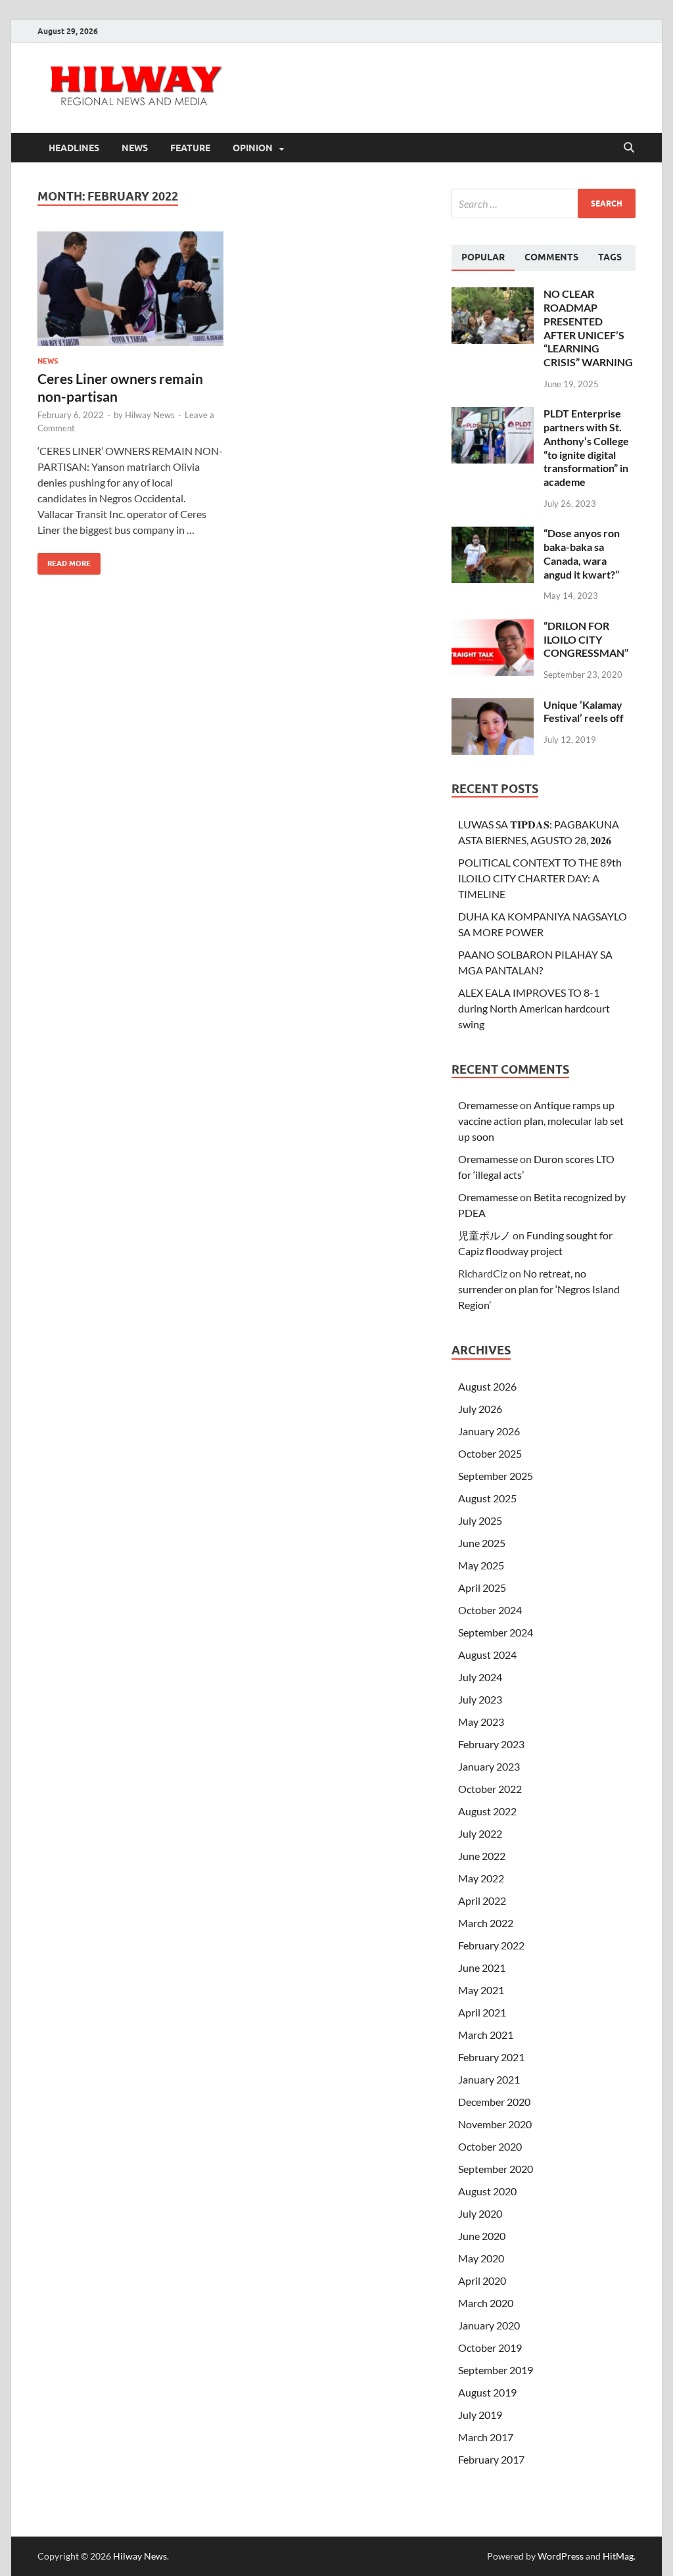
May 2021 (481, 1990)
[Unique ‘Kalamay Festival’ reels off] (493, 706)
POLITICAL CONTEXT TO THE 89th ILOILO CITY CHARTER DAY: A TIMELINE (540, 878)
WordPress (561, 2556)
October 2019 (490, 2348)
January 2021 (489, 2079)
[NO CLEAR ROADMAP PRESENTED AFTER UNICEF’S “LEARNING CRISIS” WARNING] (493, 295)
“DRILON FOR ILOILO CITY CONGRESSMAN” (586, 639)
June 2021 (482, 1968)
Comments (551, 257)
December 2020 (494, 2102)
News (135, 148)
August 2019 (487, 2392)
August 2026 (487, 1386)
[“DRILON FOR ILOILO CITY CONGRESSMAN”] (493, 627)
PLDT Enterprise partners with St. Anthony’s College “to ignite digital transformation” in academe (586, 447)
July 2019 (480, 2415)
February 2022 (491, 1945)
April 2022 (482, 1900)
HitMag (618, 2556)
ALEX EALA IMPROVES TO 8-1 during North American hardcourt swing (534, 1008)
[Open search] (629, 148)
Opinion (253, 148)
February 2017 (491, 2459)
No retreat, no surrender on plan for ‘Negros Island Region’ (539, 1289)
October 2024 (490, 1610)
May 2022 (481, 1878)
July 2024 (480, 1677)
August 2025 (487, 1498)
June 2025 (482, 1543)
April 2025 (482, 1587)
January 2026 (489, 1431)
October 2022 (490, 1789)
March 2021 (486, 2035)
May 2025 (481, 1565)
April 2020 (482, 2280)
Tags (610, 257)
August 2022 (487, 1811)
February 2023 (491, 1744)
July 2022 (480, 1833)
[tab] (483, 258)
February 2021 (491, 2057)
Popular (483, 257)
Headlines (74, 148)
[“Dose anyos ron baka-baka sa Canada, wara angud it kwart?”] (493, 534)
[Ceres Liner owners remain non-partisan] (130, 289)
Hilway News (150, 415)
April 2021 (482, 2012)
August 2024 (487, 1655)
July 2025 (480, 1520)
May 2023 (481, 1722)
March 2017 (486, 2437)
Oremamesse (488, 1105)
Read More (64, 561)
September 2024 (496, 1632)
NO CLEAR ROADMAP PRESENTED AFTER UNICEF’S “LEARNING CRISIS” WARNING (588, 328)
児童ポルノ (484, 1235)
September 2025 (496, 1476)
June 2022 (482, 1856)
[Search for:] (544, 203)
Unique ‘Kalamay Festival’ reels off (584, 711)
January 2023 (489, 1766)
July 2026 (480, 1409)
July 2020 (480, 2213)
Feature (190, 148)
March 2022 (486, 1923)
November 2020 (495, 2124)
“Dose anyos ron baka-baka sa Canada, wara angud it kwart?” (582, 553)
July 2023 (480, 1699)
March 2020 (486, 2303)
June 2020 (482, 2236)
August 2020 (487, 2191)
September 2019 (496, 2370)
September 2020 (496, 2169)
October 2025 (490, 1453)
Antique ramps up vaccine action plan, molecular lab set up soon (541, 1121)
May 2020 (481, 2258)
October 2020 (490, 2146)
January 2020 (489, 2325)
